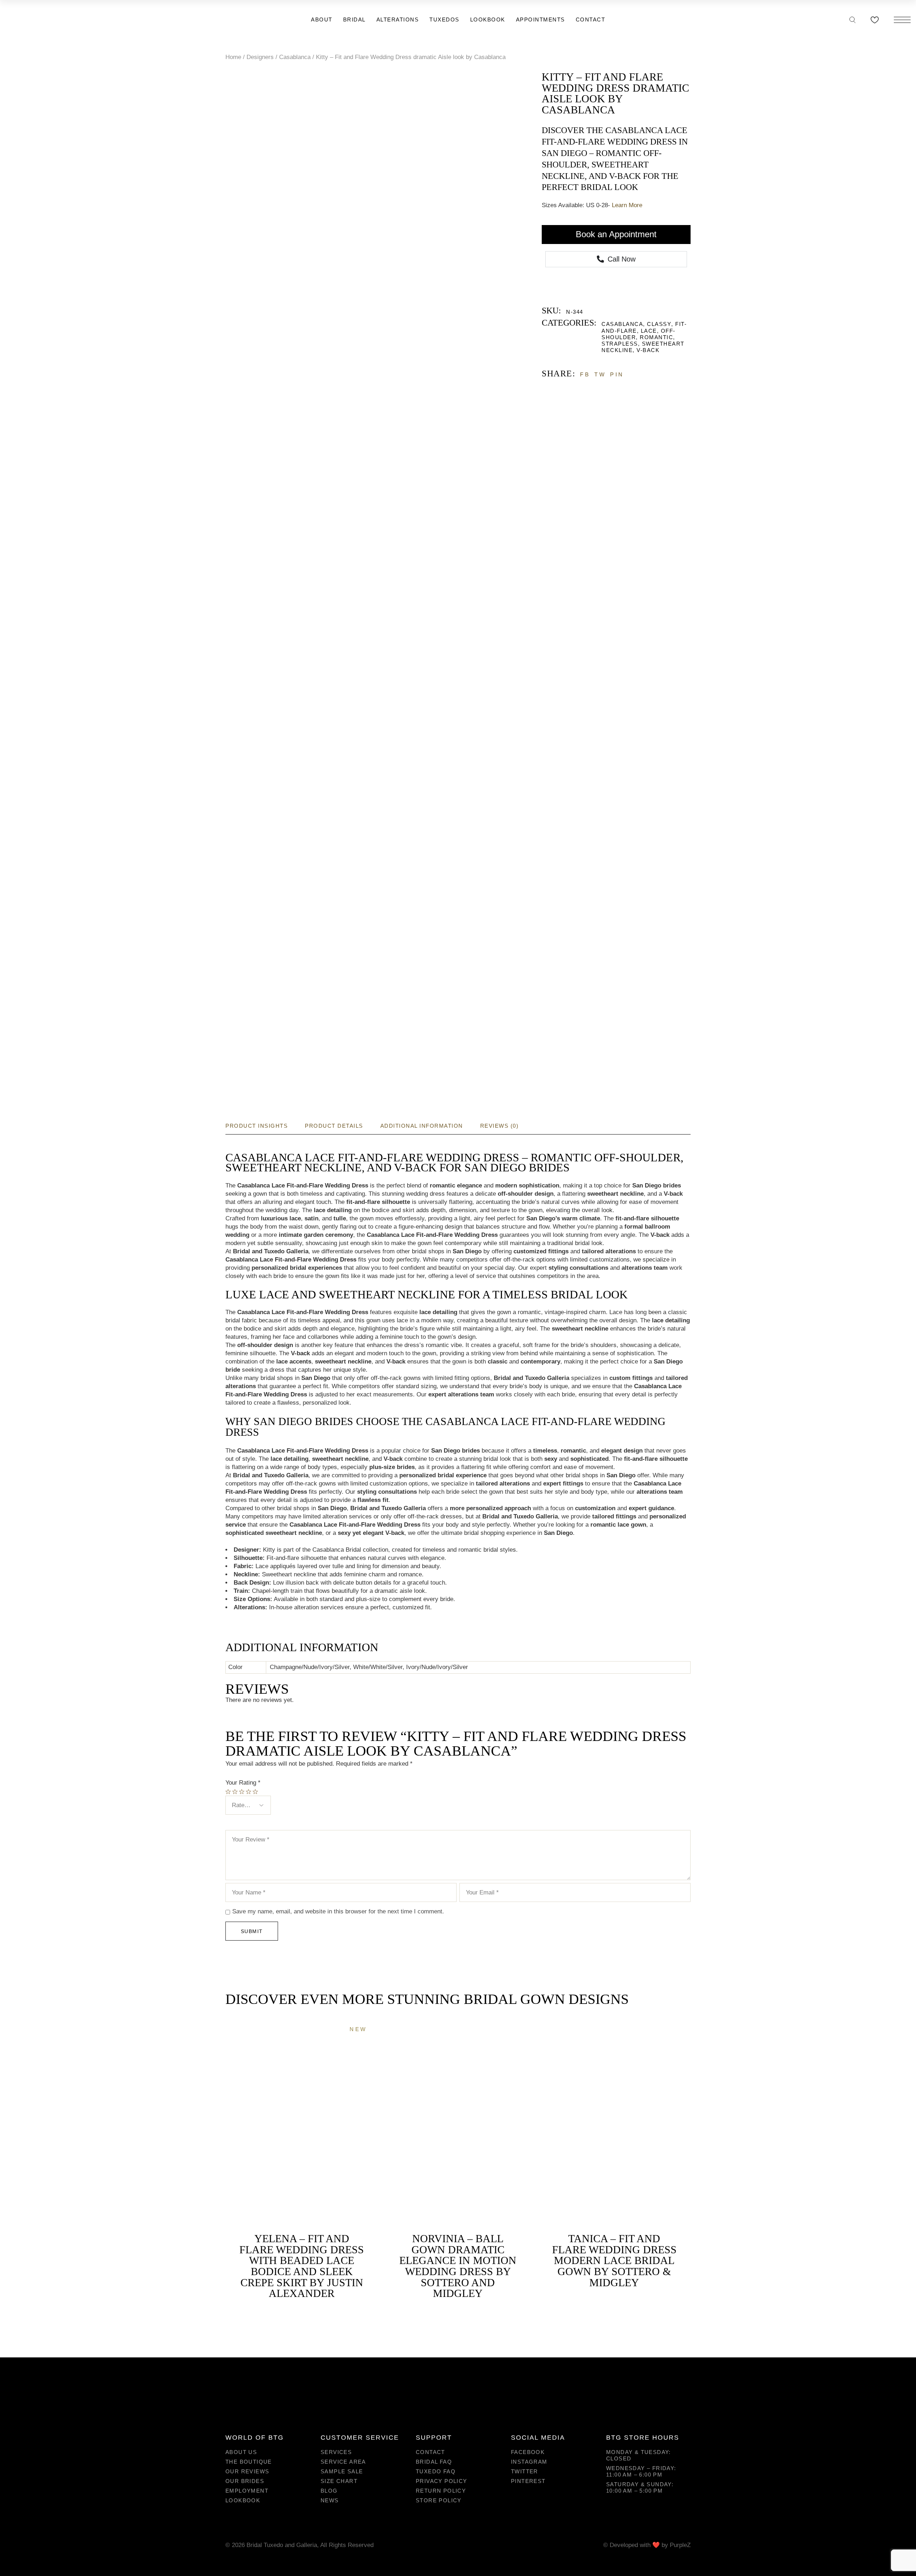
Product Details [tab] (334, 1126)
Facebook (528, 2452)
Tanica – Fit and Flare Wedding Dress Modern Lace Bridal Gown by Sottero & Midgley (614, 2260)
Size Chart (339, 2481)
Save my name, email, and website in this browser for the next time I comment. (338, 1911)
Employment (247, 2491)
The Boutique (249, 2462)
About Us (241, 2452)
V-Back (648, 350)
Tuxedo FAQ (436, 2471)
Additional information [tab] (422, 1126)
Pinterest (528, 2481)
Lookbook (243, 2500)
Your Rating (243, 1783)
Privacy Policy (442, 2481)
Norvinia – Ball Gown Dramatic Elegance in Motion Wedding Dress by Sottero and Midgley (458, 2266)
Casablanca (622, 324)
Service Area (343, 2462)
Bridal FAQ (434, 2462)
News (330, 2500)
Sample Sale (342, 2471)
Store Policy (439, 2500)
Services (336, 2452)
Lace (649, 331)
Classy (659, 324)
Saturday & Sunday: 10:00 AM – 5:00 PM (640, 2487)
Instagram (529, 2462)
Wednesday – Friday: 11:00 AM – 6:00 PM (641, 2471)
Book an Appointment (616, 234)
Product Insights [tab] (257, 1126)
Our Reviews (247, 2471)
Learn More (627, 205)
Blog (329, 2491)
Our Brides (245, 2481)
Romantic (656, 337)
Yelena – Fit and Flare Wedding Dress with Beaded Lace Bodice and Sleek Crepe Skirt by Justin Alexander (302, 2266)
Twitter (525, 2471)
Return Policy (441, 2491)
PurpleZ (680, 2545)
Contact (430, 2452)
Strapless (620, 344)
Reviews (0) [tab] (500, 1126)
